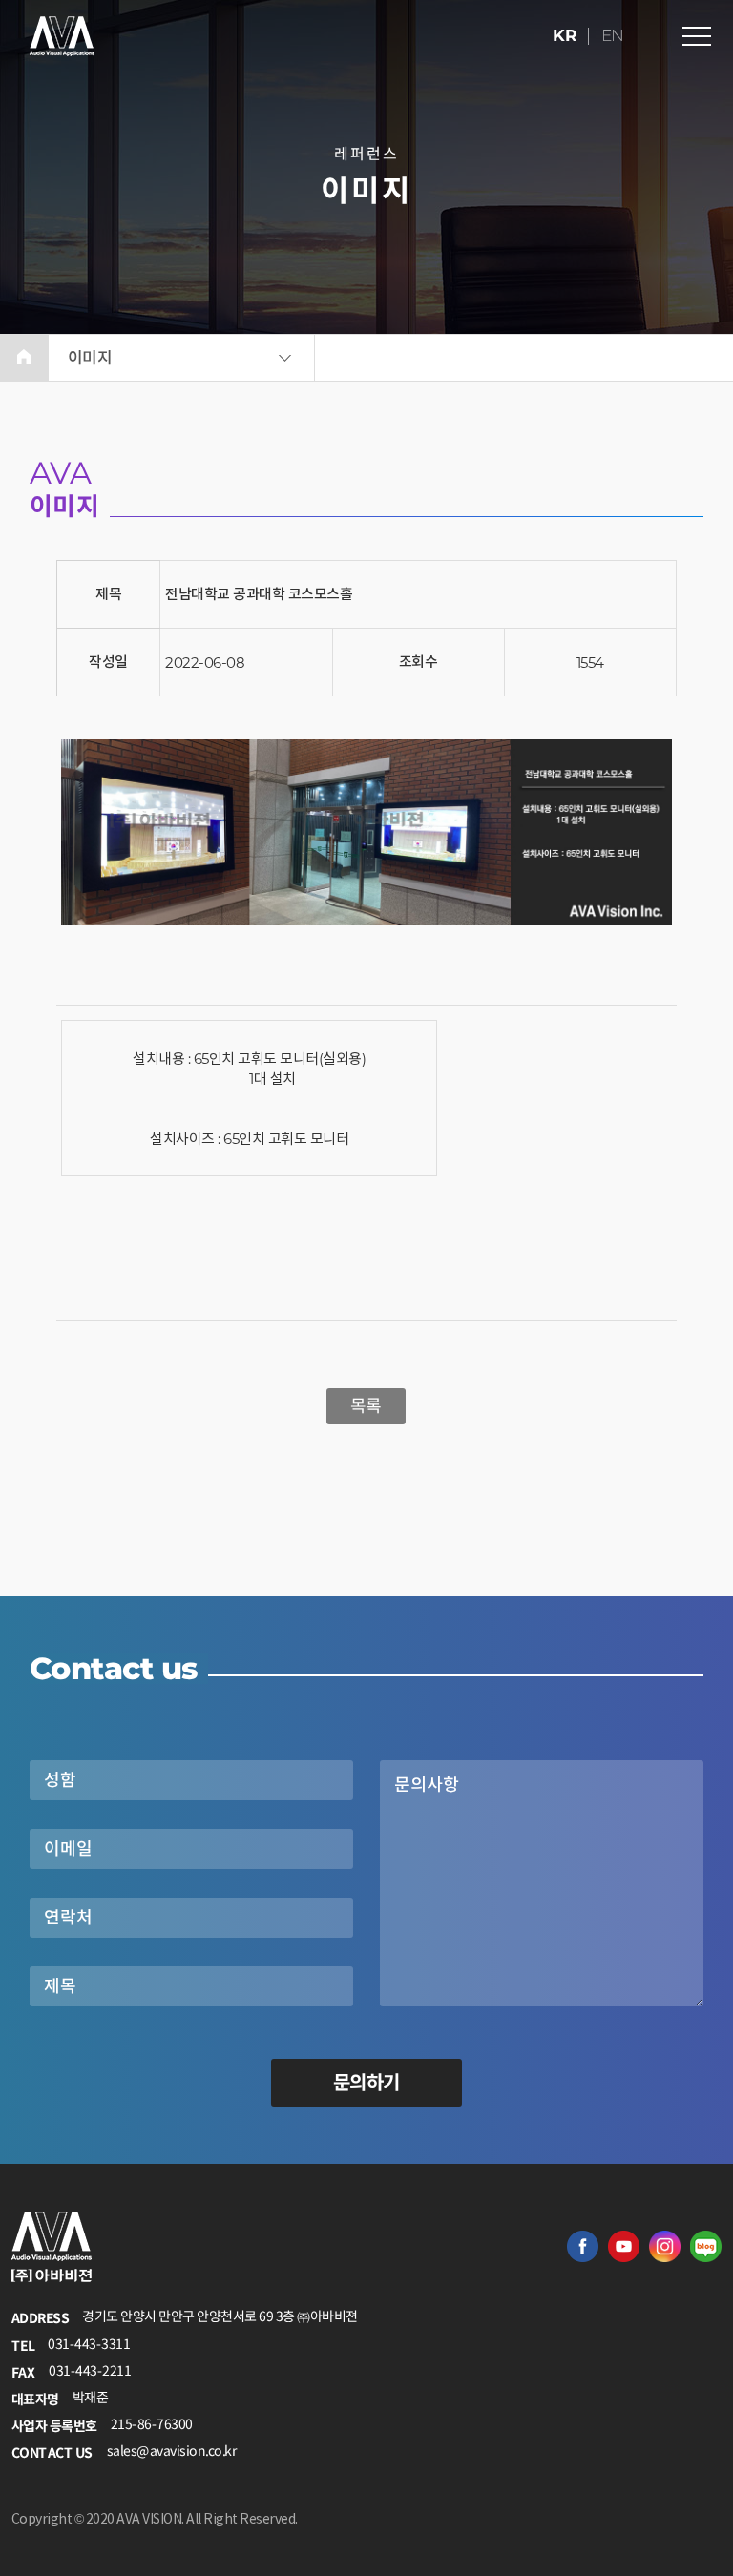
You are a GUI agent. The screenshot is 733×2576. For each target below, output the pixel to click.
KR (565, 35)
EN (613, 35)
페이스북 (583, 2246)
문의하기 (366, 2083)
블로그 (706, 2246)
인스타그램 (665, 2246)
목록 (366, 1406)
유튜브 (624, 2246)
